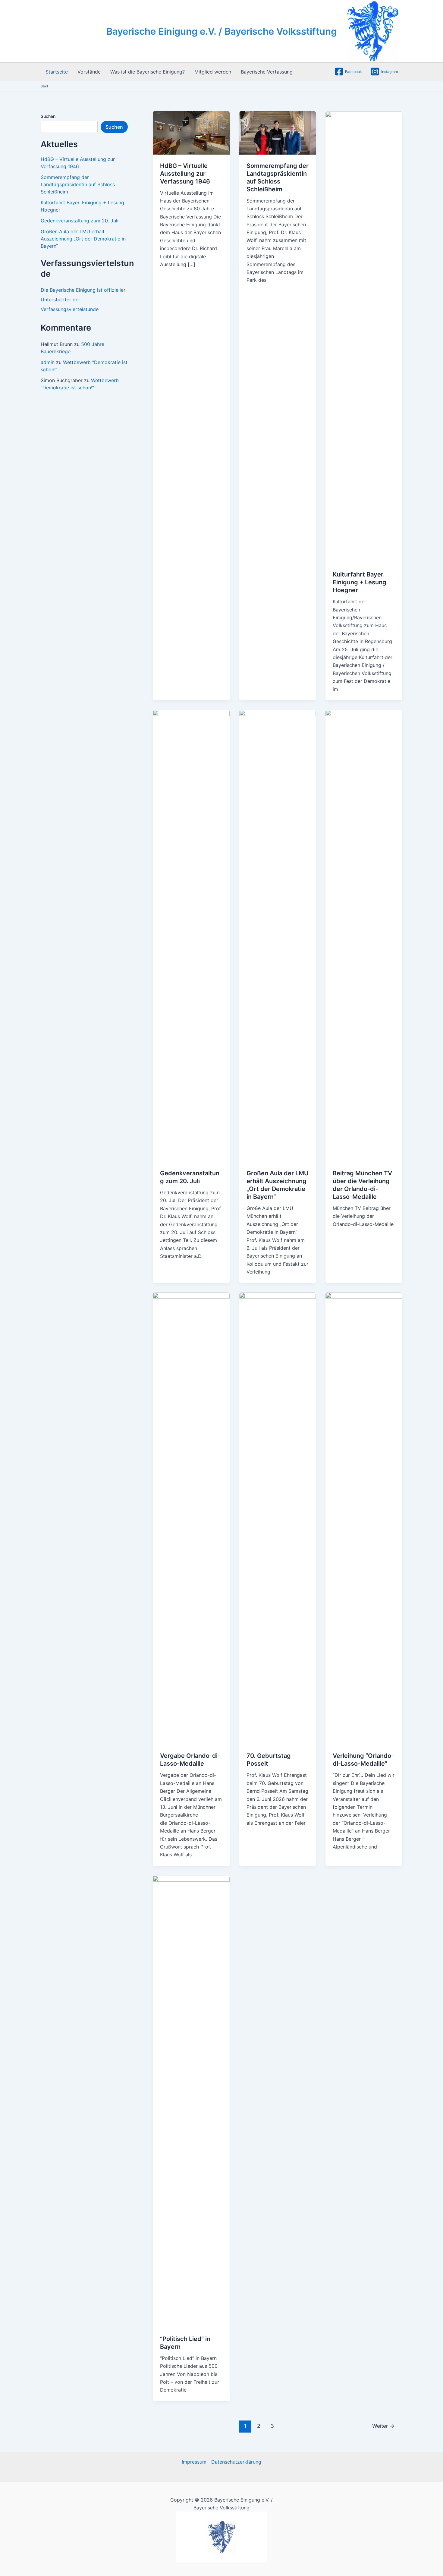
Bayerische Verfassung (267, 72)
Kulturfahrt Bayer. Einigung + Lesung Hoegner (360, 582)
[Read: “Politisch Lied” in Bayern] (191, 2101)
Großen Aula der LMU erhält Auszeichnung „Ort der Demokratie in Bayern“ (83, 239)
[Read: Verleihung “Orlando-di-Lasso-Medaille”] (364, 1518)
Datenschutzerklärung (236, 2462)
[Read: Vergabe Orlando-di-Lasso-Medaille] (191, 1518)
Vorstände (89, 72)
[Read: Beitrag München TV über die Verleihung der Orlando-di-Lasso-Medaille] (364, 935)
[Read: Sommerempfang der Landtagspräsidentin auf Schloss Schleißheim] (278, 132)
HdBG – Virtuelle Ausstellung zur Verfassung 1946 (185, 174)
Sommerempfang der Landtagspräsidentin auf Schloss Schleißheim (78, 184)
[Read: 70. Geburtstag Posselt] (278, 1518)
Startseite (57, 72)
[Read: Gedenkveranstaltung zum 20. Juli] (191, 935)
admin (48, 362)
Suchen (48, 116)
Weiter (383, 2426)
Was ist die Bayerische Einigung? (148, 72)
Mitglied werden (213, 72)
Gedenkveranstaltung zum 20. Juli (80, 221)
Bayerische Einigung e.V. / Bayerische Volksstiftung (222, 31)
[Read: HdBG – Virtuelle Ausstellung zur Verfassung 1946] (191, 132)
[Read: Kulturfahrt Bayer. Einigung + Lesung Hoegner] (364, 337)
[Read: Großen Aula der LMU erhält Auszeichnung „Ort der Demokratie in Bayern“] (278, 935)
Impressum (194, 2462)
